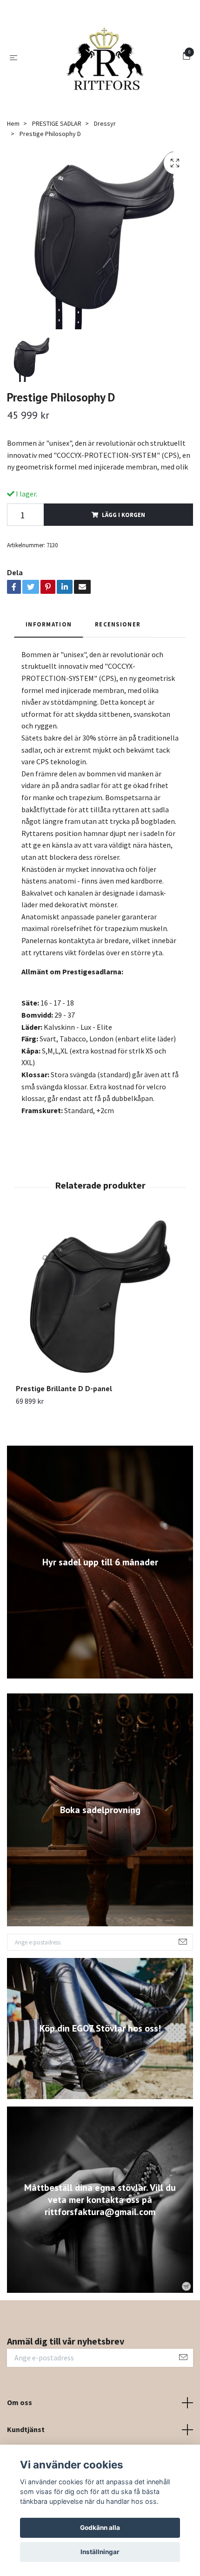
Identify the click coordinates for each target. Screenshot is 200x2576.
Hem (13, 156)
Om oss (20, 2435)
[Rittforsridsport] (102, 74)
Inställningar (100, 2552)
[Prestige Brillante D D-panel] (100, 1332)
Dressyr (105, 156)
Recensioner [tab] (118, 657)
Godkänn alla (100, 2528)
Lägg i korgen (123, 547)
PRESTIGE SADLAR (57, 156)
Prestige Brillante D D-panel (64, 1421)
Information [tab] (49, 657)
